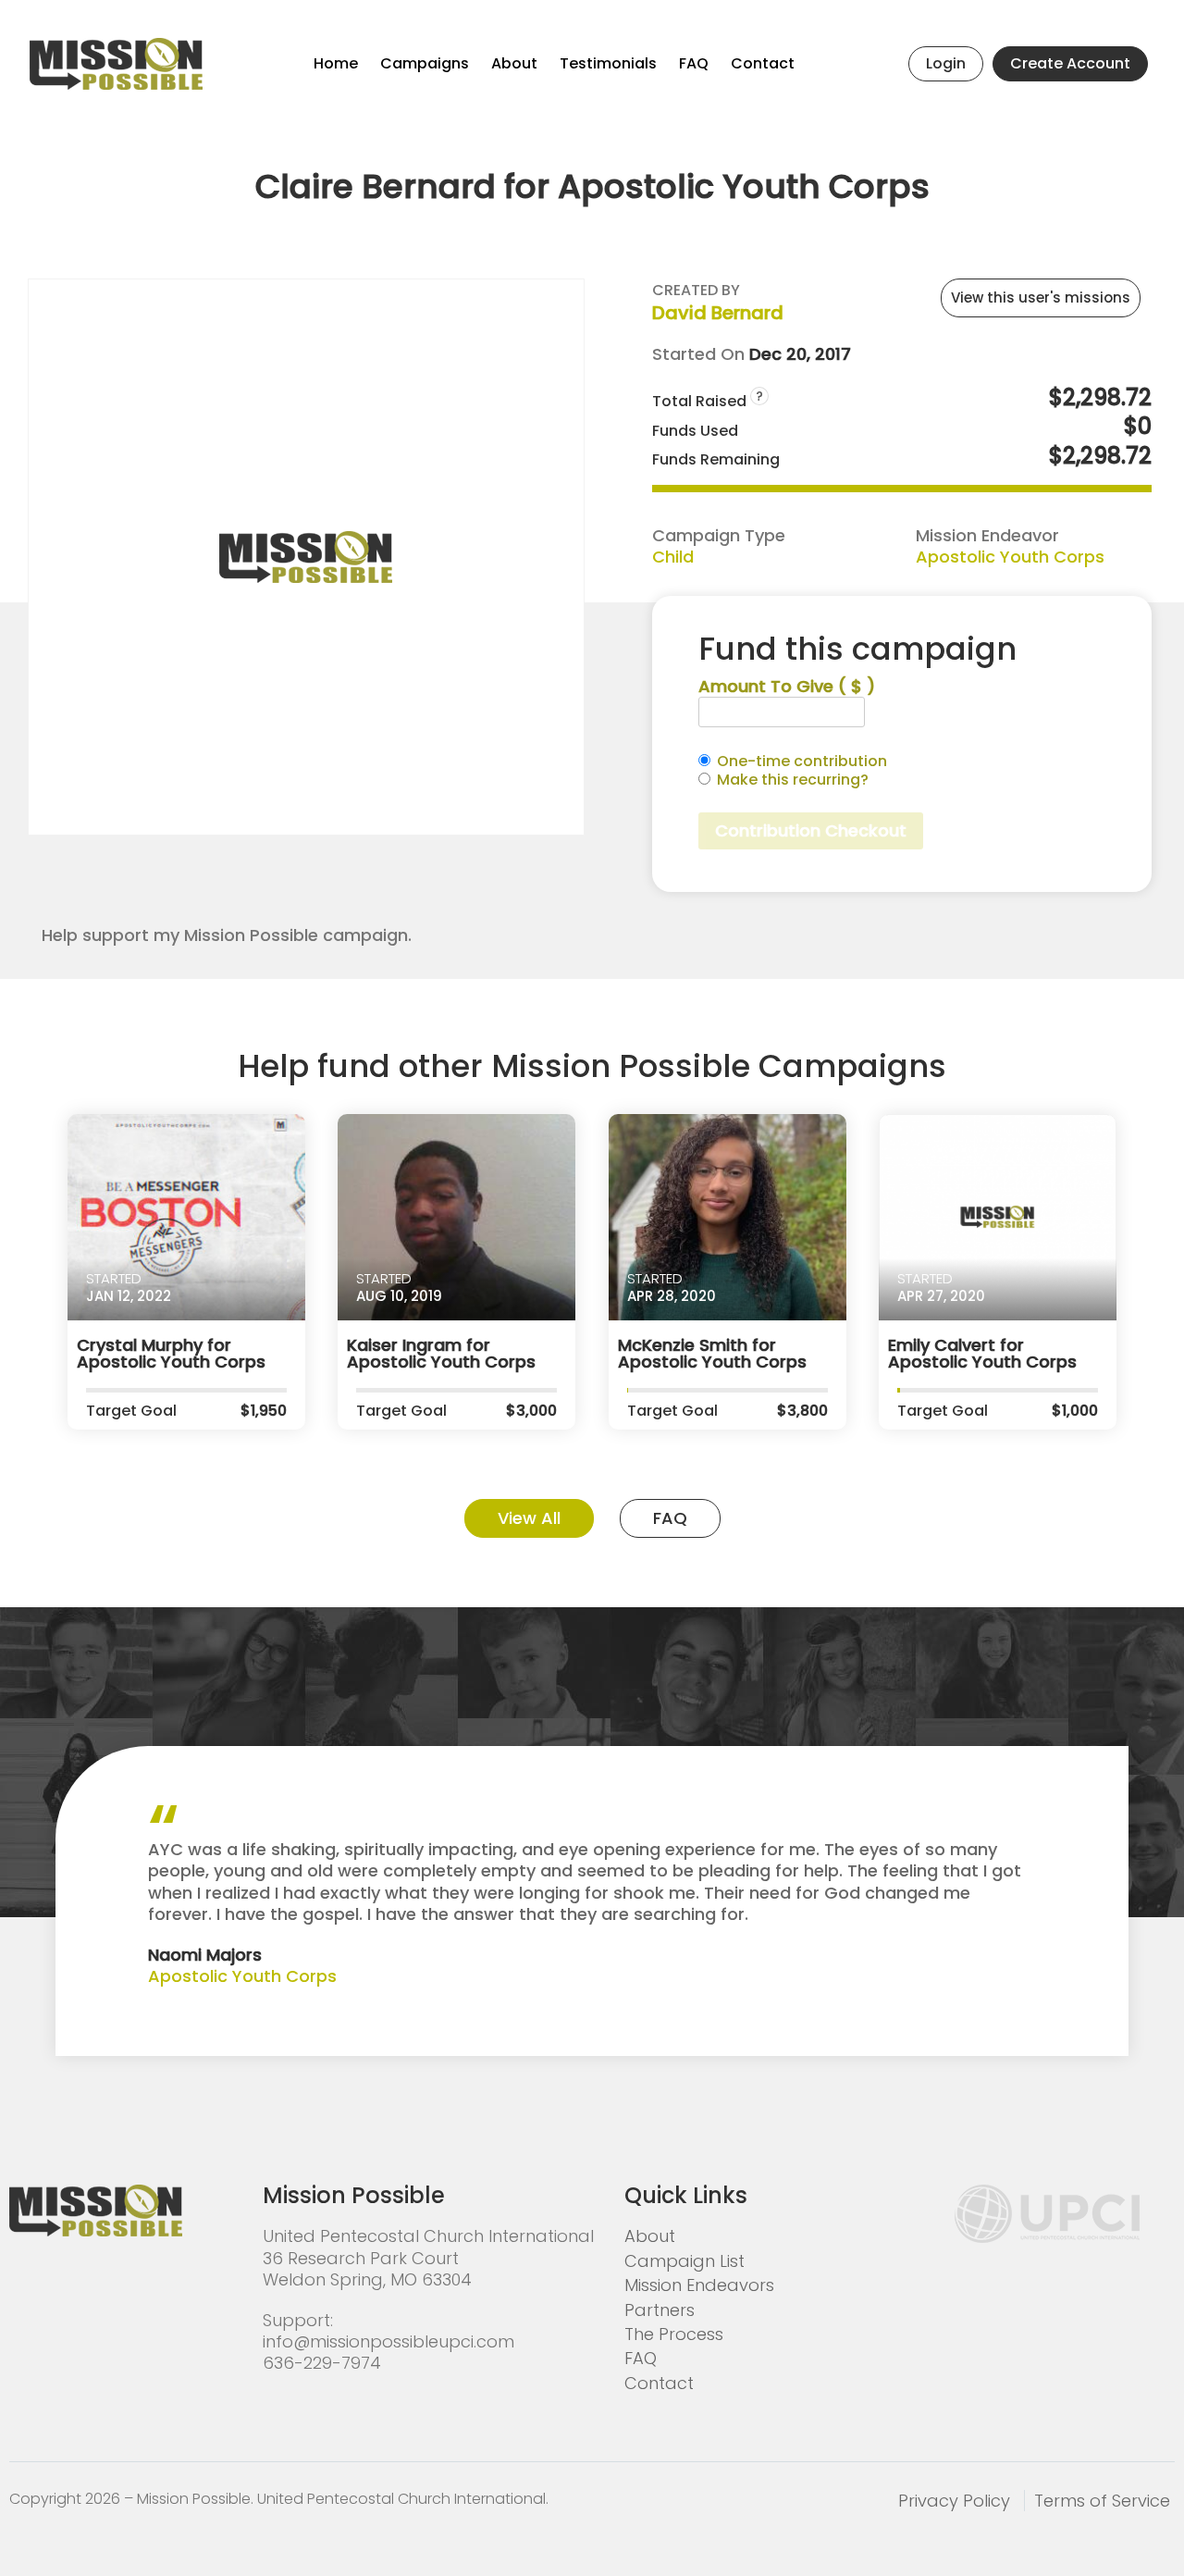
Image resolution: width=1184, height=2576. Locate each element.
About (514, 63)
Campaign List (684, 2261)
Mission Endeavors (699, 2285)
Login (946, 63)
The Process (674, 2334)
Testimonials (608, 63)
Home (336, 63)
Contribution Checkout (811, 830)
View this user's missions (1041, 297)
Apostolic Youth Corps (1010, 557)
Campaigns (425, 63)
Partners (660, 2310)
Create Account (1070, 63)
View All (529, 1518)
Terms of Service (1102, 2501)
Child (673, 557)
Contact (763, 63)
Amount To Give (787, 686)
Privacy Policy (954, 2501)
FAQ (694, 63)
